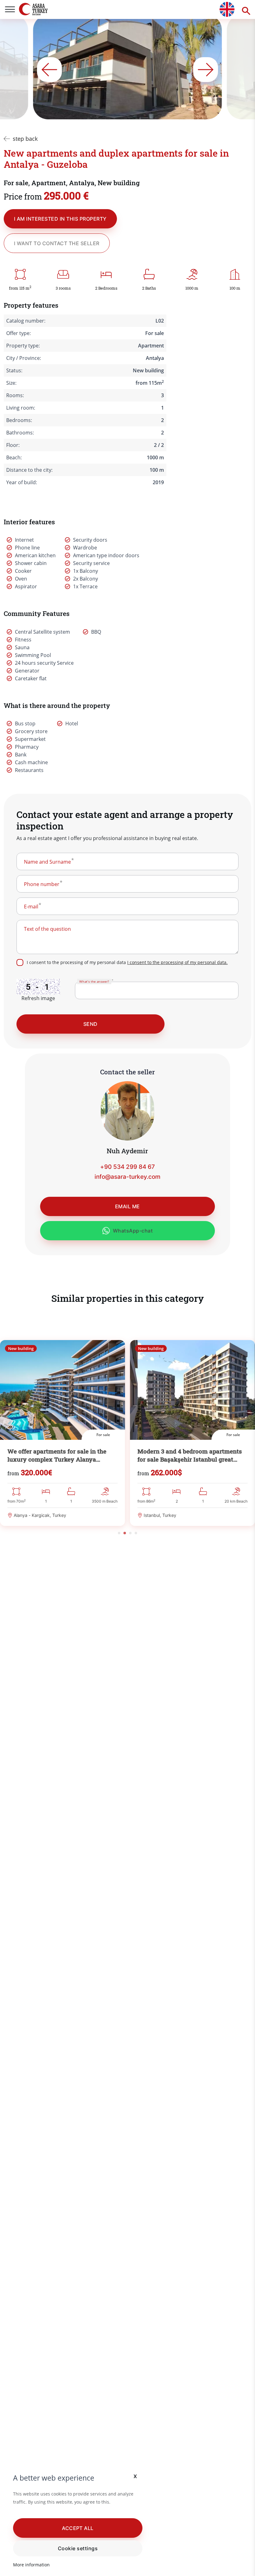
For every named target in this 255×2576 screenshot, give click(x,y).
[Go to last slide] (49, 70)
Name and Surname (47, 862)
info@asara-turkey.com (127, 1177)
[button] (78, 2528)
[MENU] (10, 9)
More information (31, 2565)
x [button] (135, 2476)
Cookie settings (78, 2548)
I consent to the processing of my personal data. (177, 962)
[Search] (245, 9)
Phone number (42, 884)
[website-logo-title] (43, 9)
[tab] (119, 1533)
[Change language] (227, 9)
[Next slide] (206, 70)
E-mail (31, 907)
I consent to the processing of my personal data (127, 962)
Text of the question (47, 929)
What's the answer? (94, 981)
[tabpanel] (63, 1433)
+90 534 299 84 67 (127, 1167)
